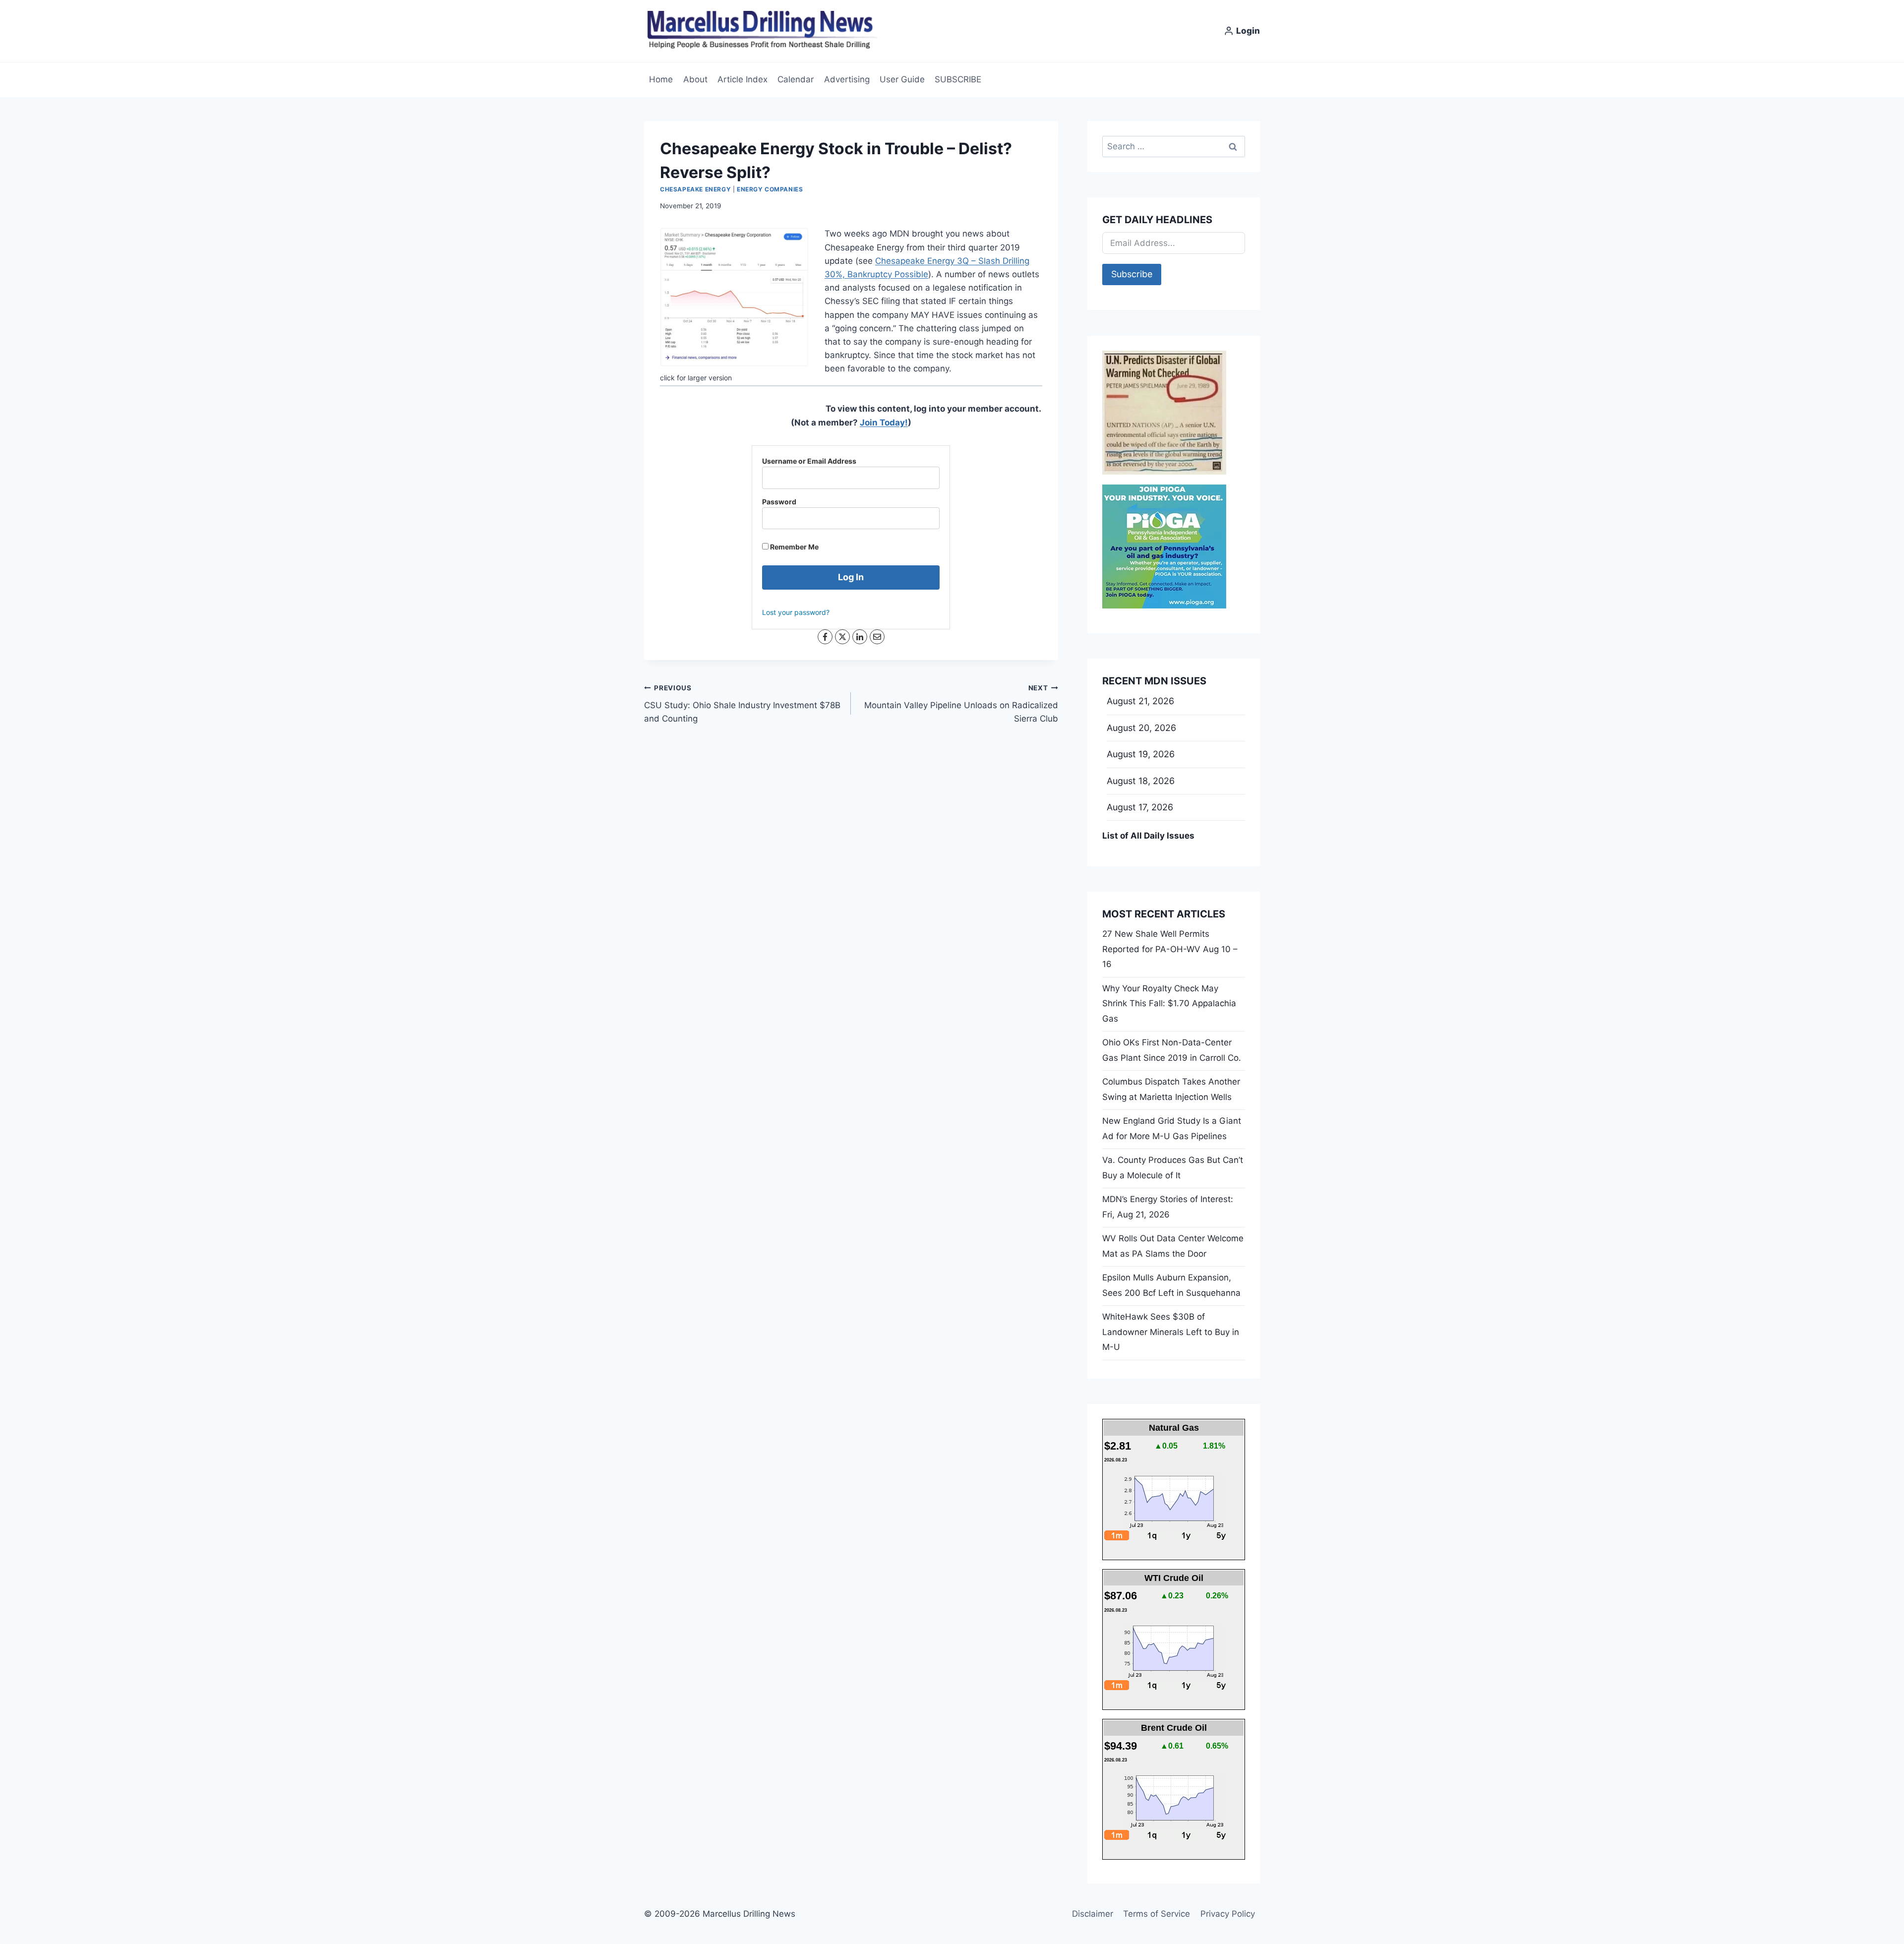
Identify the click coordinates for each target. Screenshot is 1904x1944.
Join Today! (884, 423)
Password (779, 502)
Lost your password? (796, 612)
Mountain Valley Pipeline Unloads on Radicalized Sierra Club (961, 704)
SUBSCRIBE (958, 79)
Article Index (743, 79)
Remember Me (794, 547)
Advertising (847, 79)
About (695, 79)
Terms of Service (1157, 1914)
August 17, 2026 (1140, 807)
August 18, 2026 (1141, 781)
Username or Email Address (809, 461)
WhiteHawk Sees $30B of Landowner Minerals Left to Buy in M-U (1171, 1332)
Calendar (796, 79)
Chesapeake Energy (695, 189)
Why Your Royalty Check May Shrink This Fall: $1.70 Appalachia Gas (1169, 1003)
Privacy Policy (1228, 1914)
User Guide (902, 79)
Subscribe (1132, 274)
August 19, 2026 (1141, 754)
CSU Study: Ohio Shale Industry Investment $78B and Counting (742, 704)
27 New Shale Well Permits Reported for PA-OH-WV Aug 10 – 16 (1170, 949)
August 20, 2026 (1141, 728)
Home (661, 79)
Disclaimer (1093, 1914)
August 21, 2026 (1140, 701)
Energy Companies (770, 189)
